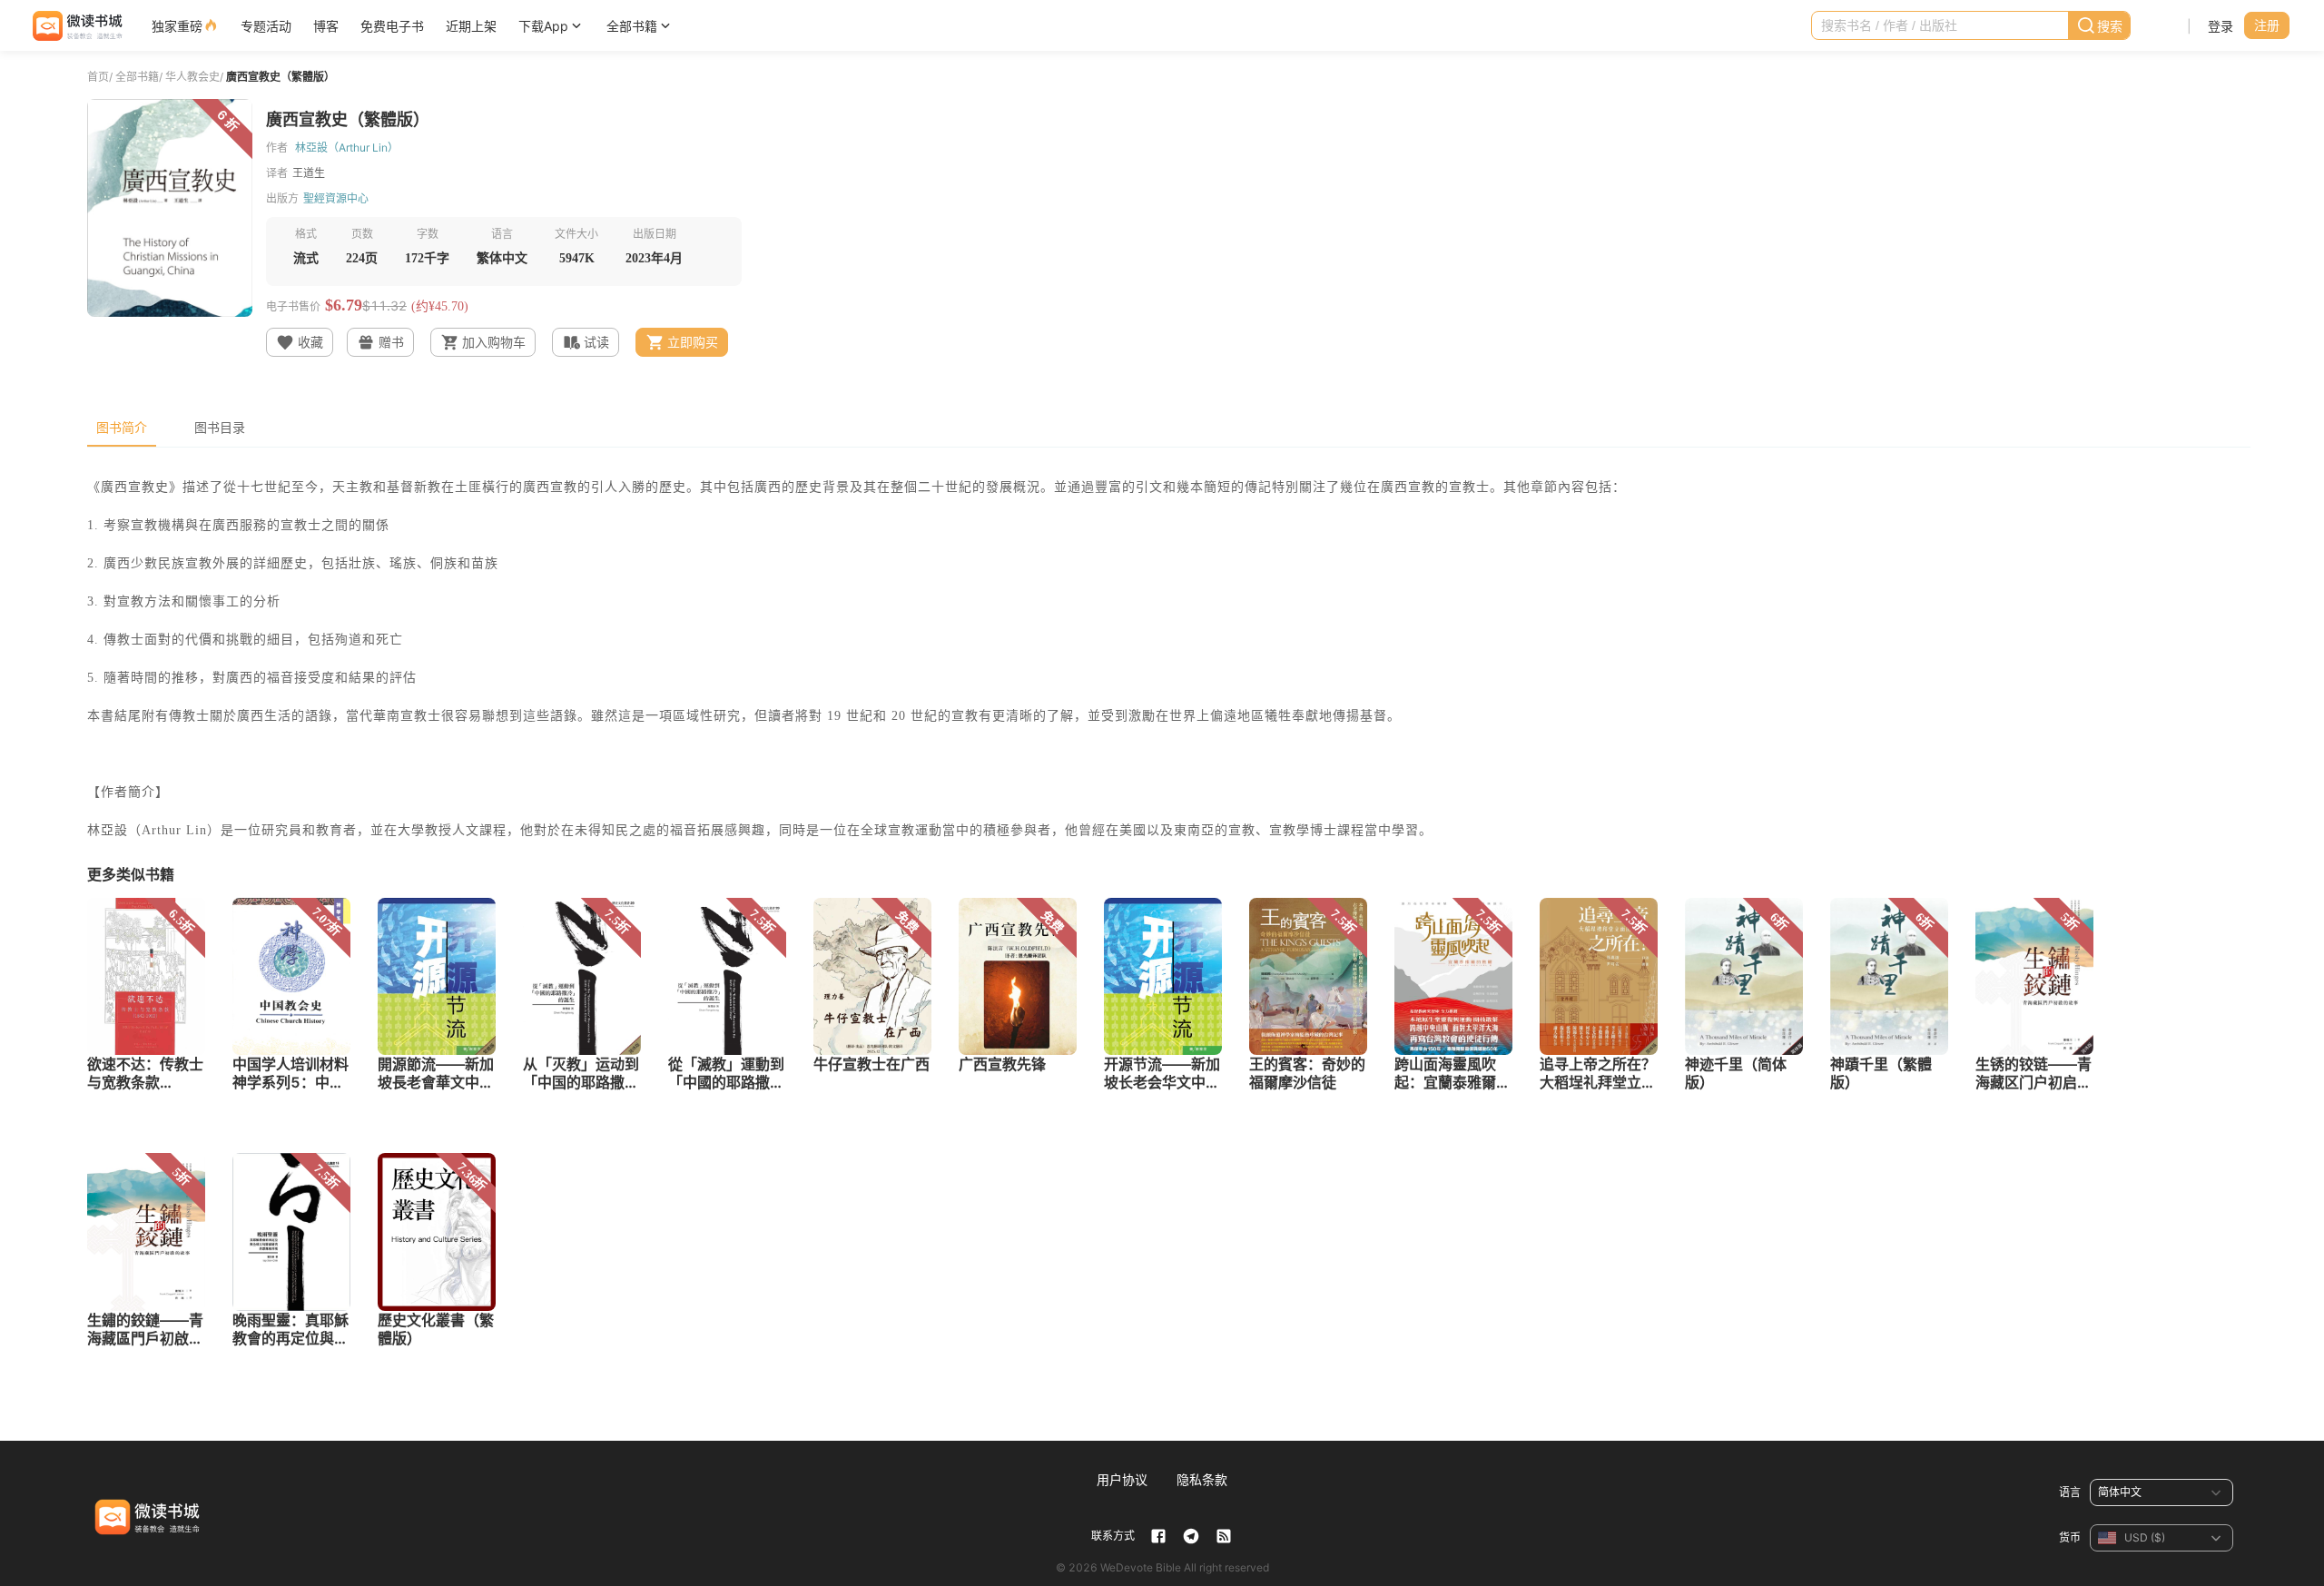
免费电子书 (392, 26)
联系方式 (1113, 1536)
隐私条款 (1202, 1479)
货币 (2070, 1537)
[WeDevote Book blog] (1224, 1536)
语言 (2070, 1492)
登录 (2221, 26)
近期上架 (471, 26)
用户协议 (1122, 1479)
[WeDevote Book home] (76, 26)
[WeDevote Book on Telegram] (1191, 1536)
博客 (326, 26)
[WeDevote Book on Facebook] (1158, 1536)
